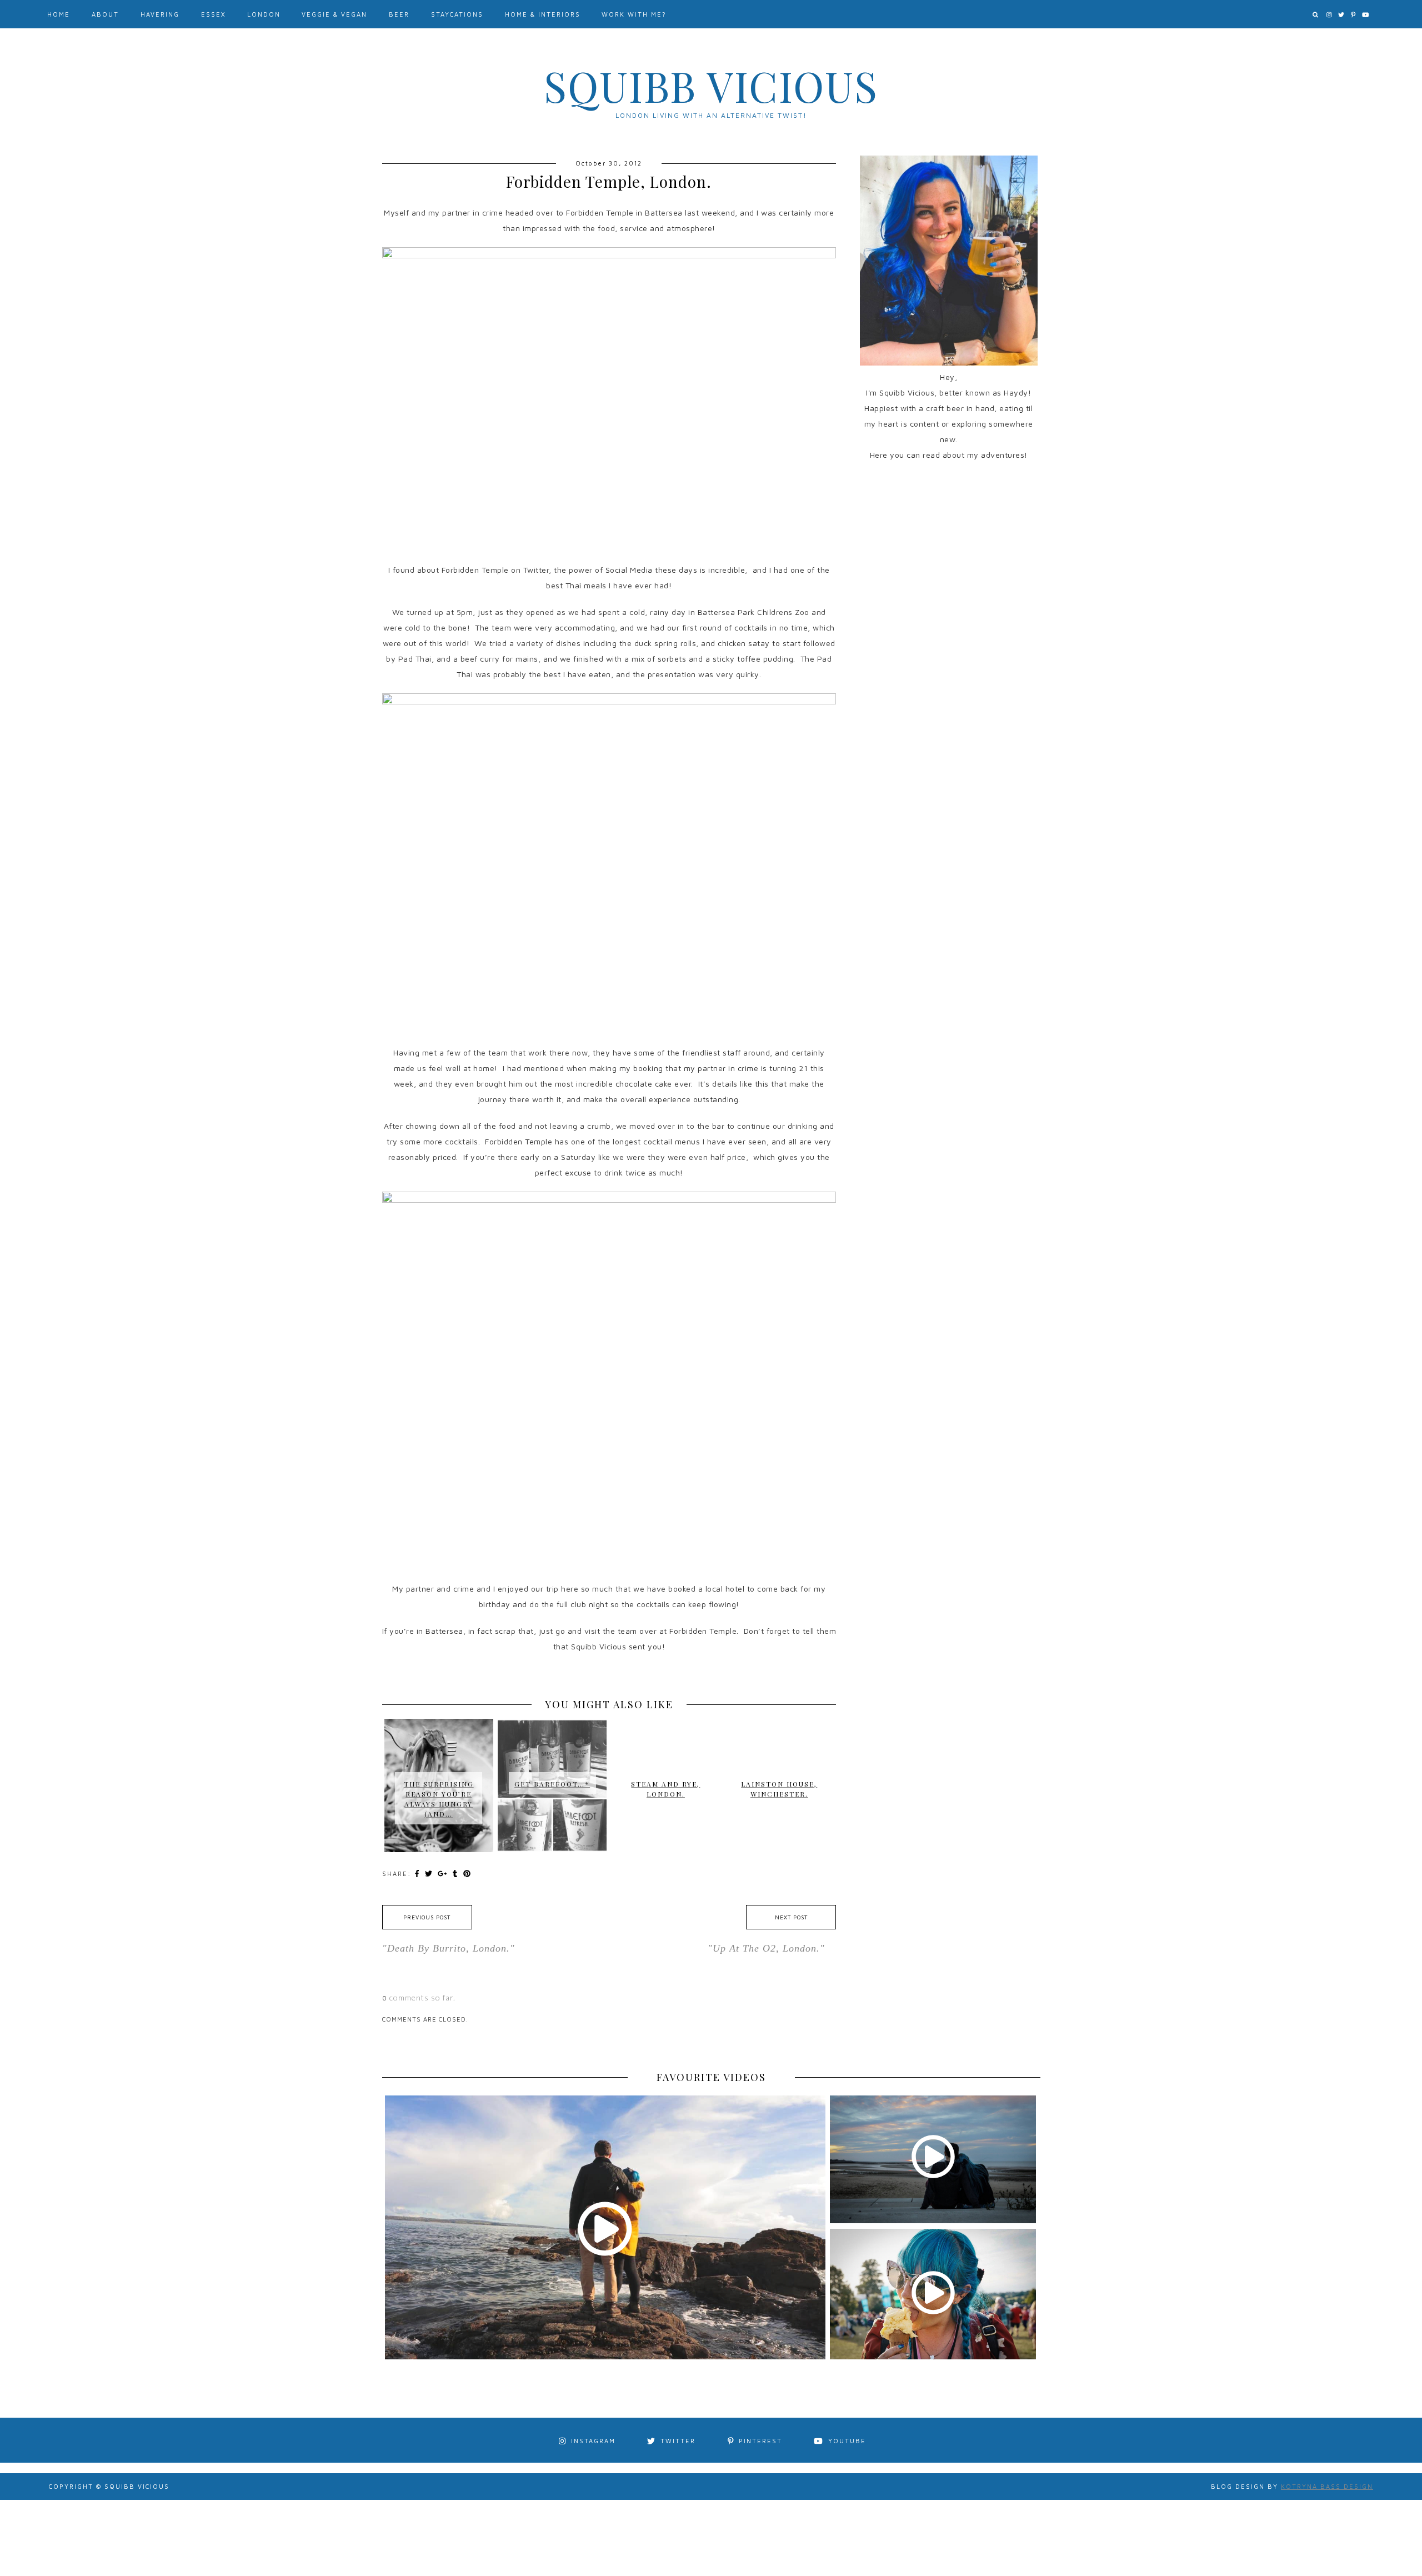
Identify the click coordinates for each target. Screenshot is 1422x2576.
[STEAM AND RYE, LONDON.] (665, 1735)
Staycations (457, 14)
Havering (160, 14)
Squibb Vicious (711, 86)
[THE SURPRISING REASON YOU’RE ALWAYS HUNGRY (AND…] (439, 1745)
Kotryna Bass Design (1327, 2486)
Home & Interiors (543, 14)
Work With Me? (634, 14)
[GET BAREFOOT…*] (552, 1730)
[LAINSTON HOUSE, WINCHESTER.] (779, 1735)
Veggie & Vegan (334, 14)
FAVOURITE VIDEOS (711, 2077)
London (264, 14)
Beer (399, 14)
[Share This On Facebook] (418, 1873)
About (105, 14)
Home (59, 14)
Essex (213, 14)
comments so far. (422, 1997)
